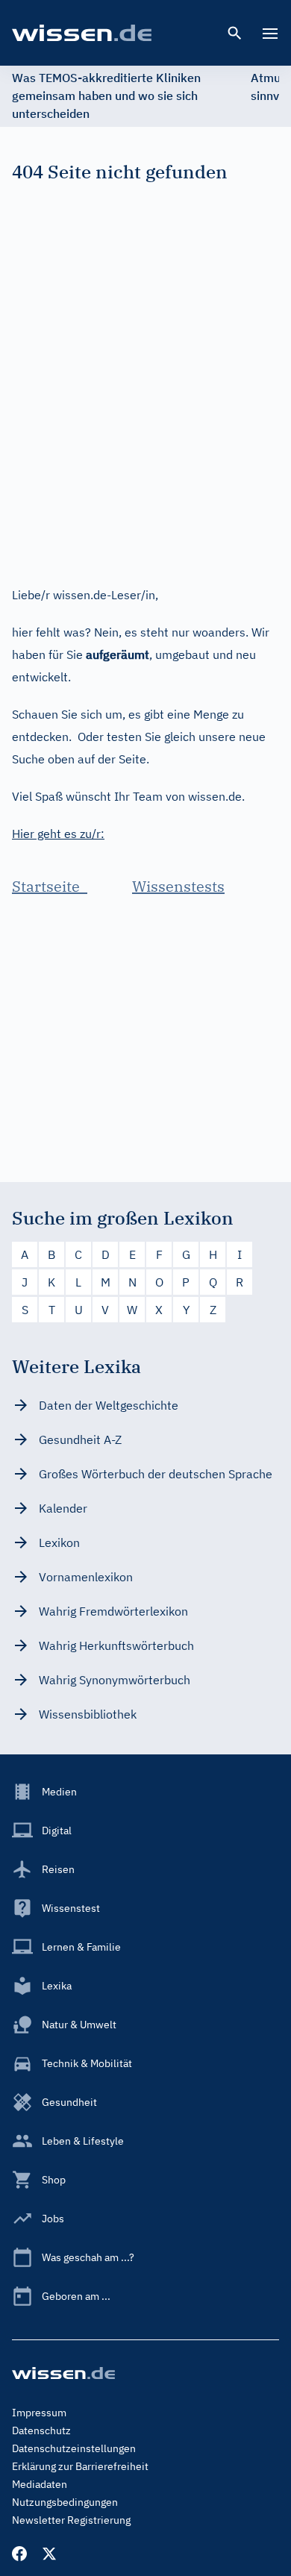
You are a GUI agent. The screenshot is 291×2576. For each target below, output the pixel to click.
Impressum (39, 2413)
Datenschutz (41, 2430)
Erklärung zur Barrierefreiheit (80, 2466)
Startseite (50, 886)
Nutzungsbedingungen (65, 2502)
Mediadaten (40, 2484)
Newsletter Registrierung (71, 2520)
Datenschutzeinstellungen (74, 2448)
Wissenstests (178, 886)
